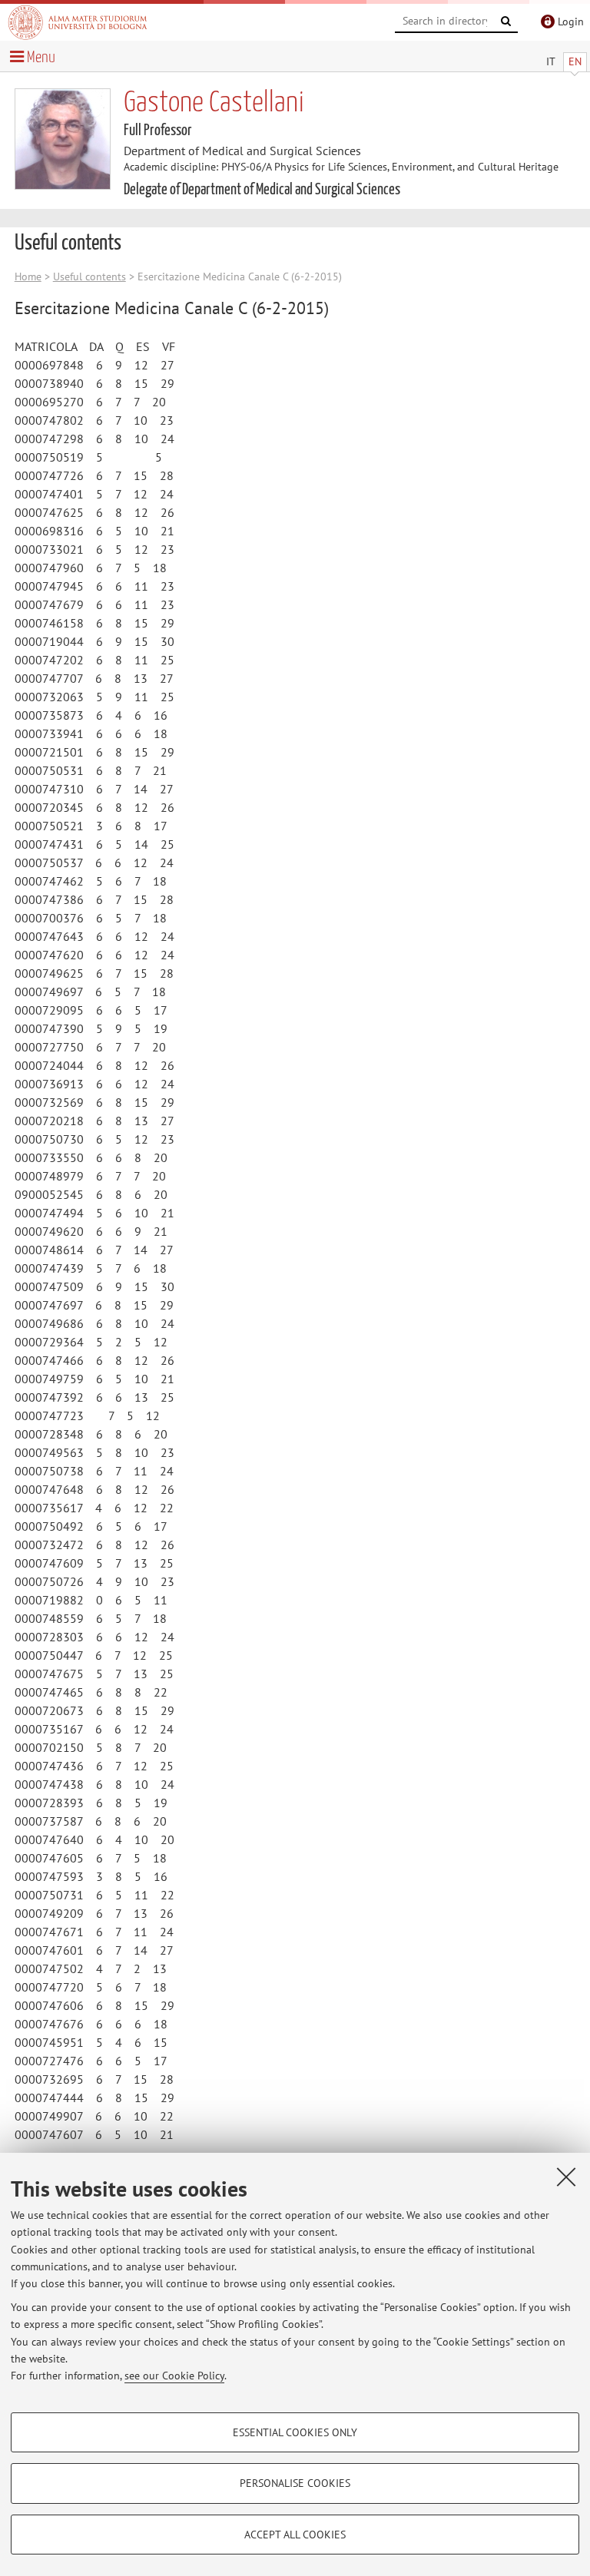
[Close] (566, 2177)
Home (28, 276)
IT (551, 61)
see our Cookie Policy (174, 2376)
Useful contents (89, 276)
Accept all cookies (295, 2535)
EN (575, 61)
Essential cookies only (295, 2432)
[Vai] (506, 22)
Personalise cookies (295, 2483)
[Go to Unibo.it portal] (78, 22)
